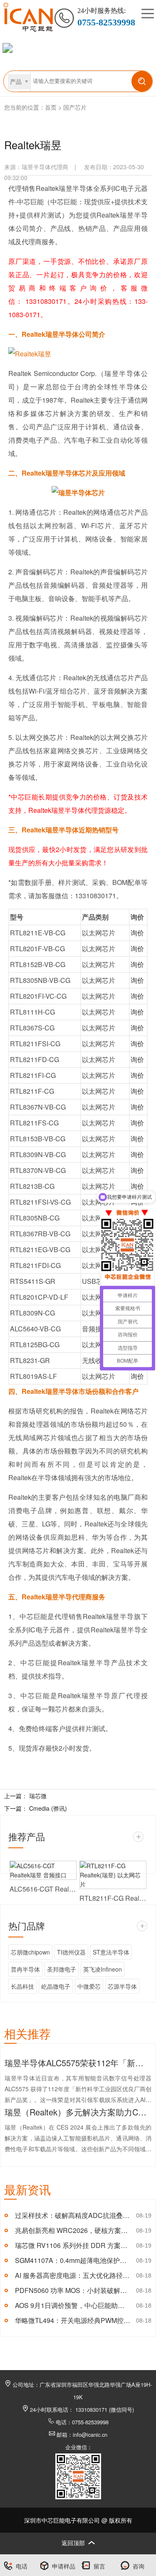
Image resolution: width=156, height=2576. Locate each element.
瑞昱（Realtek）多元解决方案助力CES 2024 (78, 2112)
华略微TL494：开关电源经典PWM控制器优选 (73, 2320)
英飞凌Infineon (103, 1969)
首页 (51, 107)
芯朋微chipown (30, 1952)
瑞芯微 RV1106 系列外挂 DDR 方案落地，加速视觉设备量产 (73, 2245)
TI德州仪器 (71, 1952)
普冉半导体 (25, 1969)
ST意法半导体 (111, 1952)
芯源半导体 (122, 1986)
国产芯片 (75, 107)
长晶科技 (22, 1986)
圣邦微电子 (62, 1969)
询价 (137, 933)
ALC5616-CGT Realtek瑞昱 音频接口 (43, 1889)
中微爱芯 (89, 1986)
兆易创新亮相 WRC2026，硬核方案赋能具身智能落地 (73, 2230)
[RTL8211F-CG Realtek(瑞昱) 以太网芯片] (113, 1875)
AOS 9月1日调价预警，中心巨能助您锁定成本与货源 (73, 2305)
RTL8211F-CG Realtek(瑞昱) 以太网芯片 (113, 1898)
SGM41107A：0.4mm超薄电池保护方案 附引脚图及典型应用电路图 (73, 2260)
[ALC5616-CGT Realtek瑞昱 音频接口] (43, 1870)
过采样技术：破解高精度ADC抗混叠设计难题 (73, 2215)
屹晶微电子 (56, 1986)
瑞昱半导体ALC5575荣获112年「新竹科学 (78, 2063)
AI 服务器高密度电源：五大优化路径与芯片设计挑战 (73, 2275)
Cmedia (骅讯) (48, 1808)
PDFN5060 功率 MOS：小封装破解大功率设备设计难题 (73, 2290)
